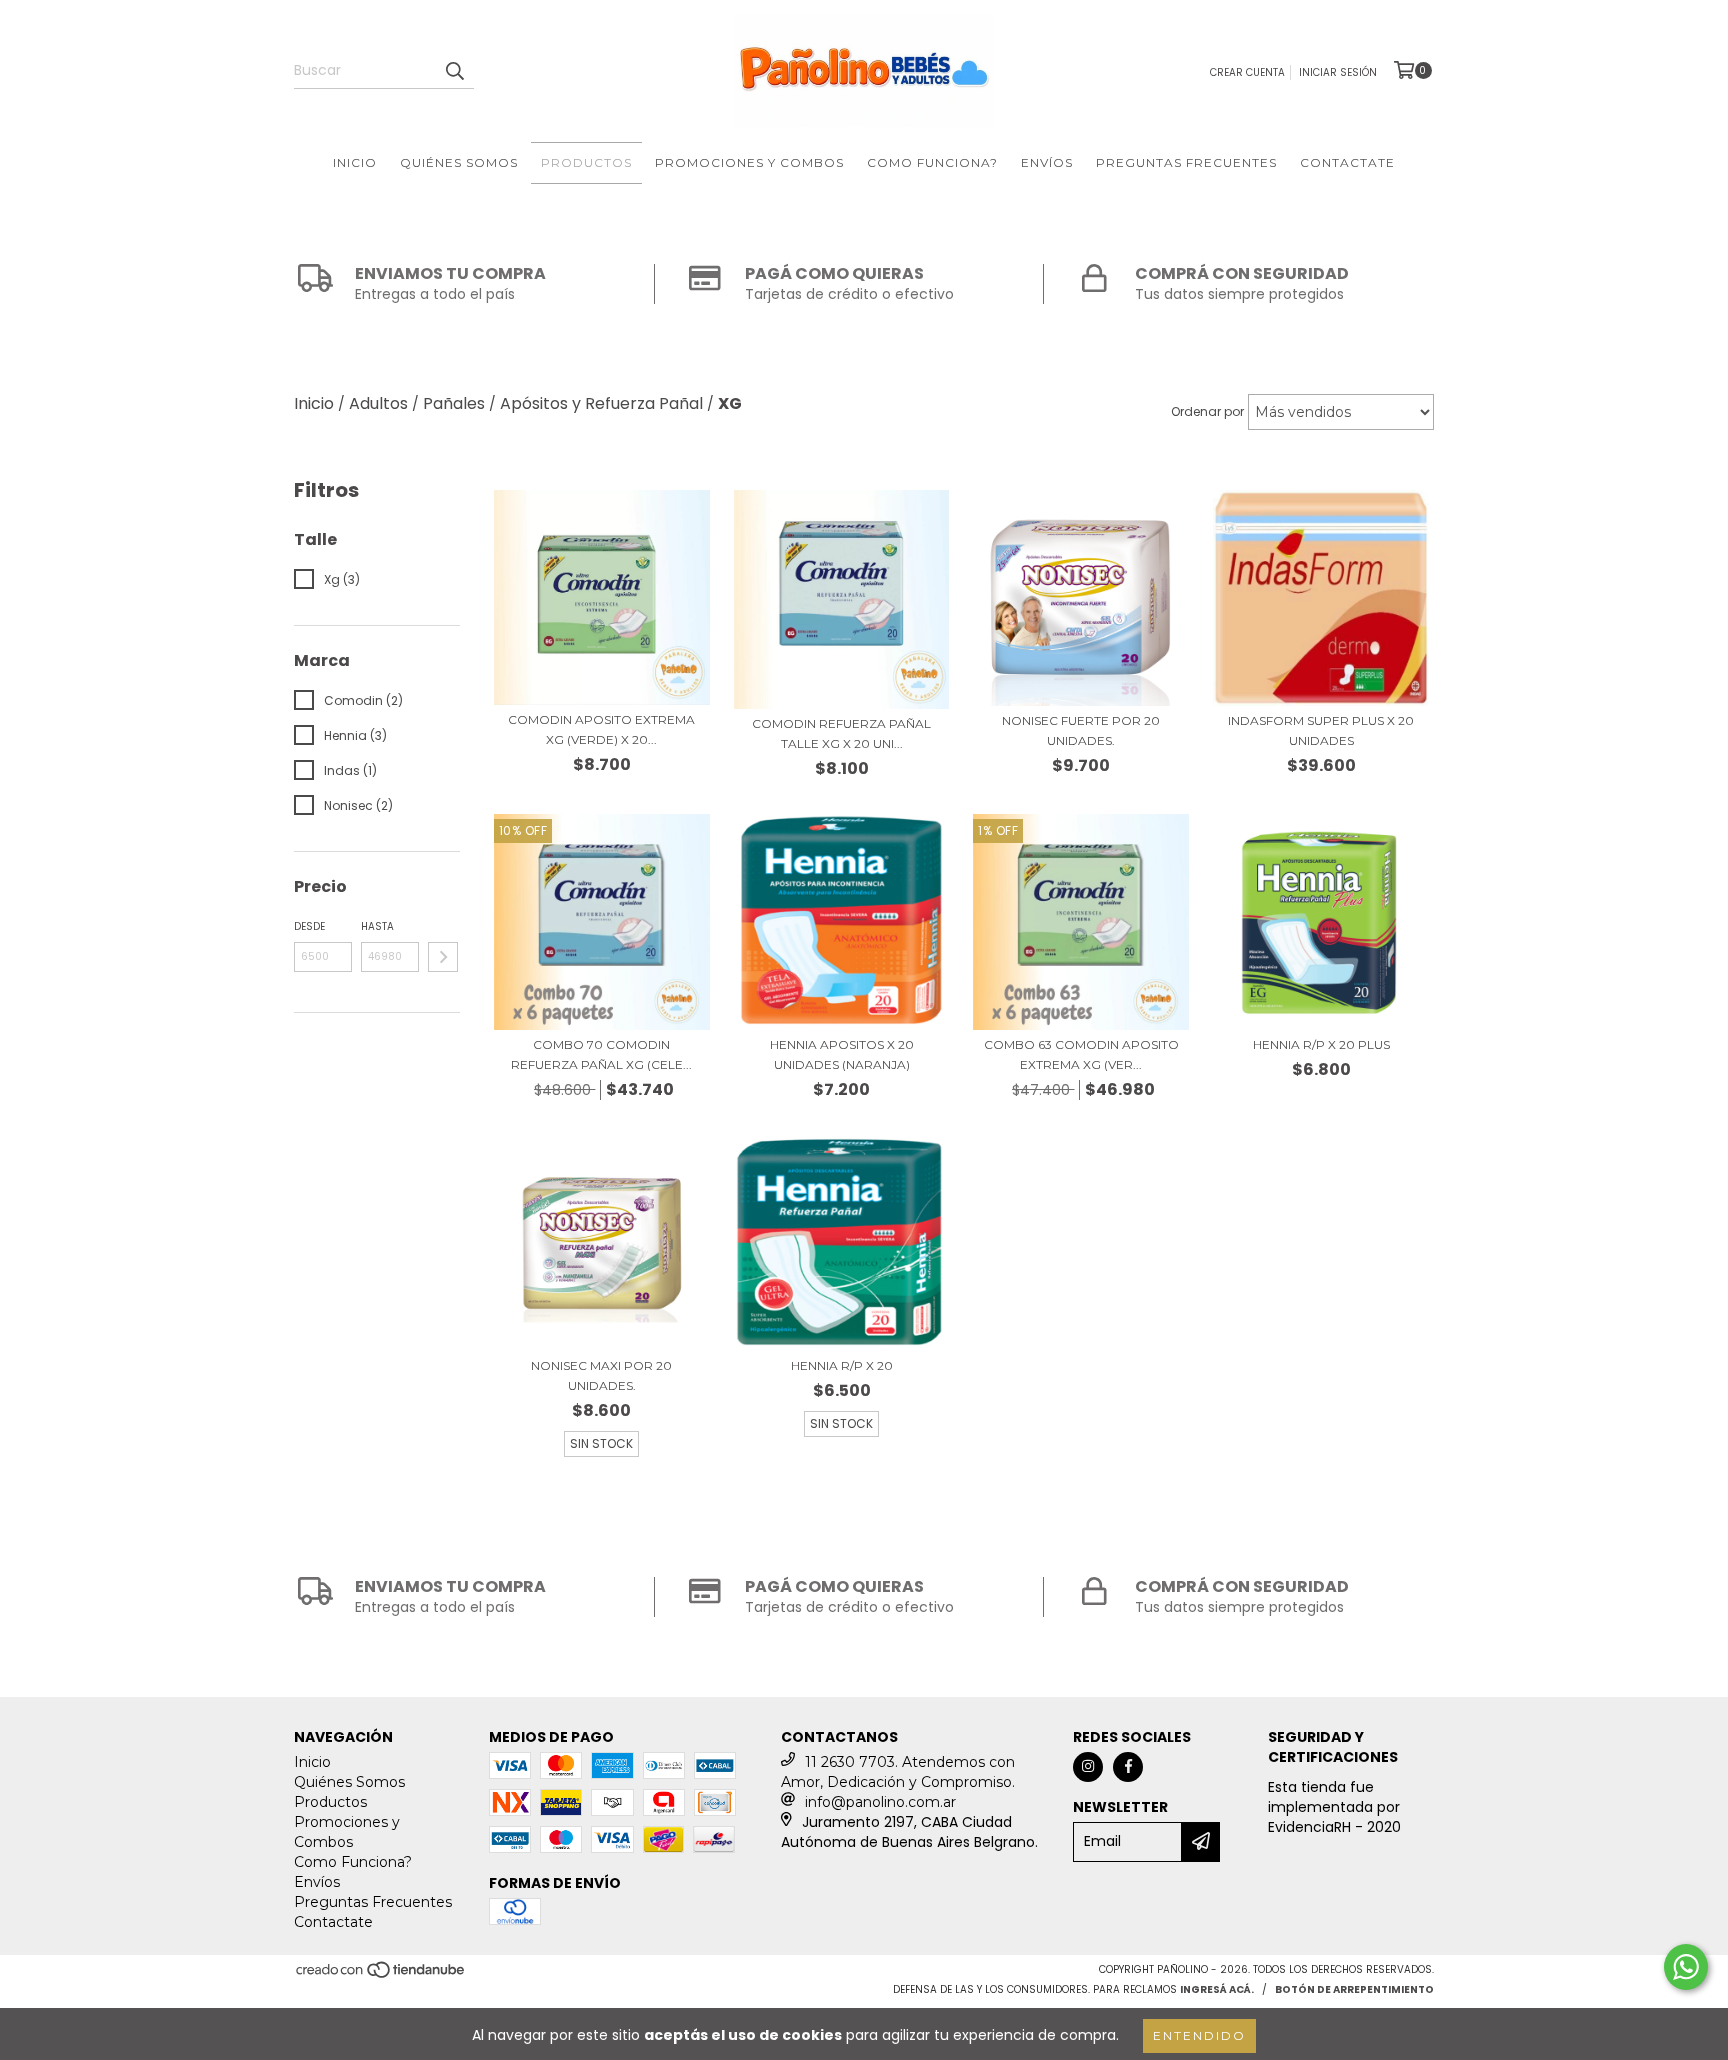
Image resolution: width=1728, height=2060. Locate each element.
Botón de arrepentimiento (1354, 1989)
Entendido (1199, 2035)
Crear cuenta (1247, 72)
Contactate (1347, 162)
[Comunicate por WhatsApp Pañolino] (1686, 1967)
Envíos (1047, 162)
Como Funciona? (932, 162)
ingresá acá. (1217, 1989)
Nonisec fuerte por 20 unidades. (1081, 730)
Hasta (377, 926)
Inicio (355, 162)
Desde (309, 926)
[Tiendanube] (381, 1975)
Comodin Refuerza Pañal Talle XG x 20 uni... (841, 733)
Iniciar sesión (1338, 72)
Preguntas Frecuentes (1186, 162)
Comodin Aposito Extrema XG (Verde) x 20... (601, 729)
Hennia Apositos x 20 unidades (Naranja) (842, 1054)
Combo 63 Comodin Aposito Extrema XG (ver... (1081, 1054)
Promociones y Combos (749, 162)
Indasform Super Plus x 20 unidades (1321, 730)
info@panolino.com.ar (880, 1802)
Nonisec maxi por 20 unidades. (601, 1375)
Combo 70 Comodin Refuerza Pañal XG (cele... (601, 1054)
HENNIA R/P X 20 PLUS (1321, 1044)
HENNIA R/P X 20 (842, 1365)
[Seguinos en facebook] (1128, 1767)
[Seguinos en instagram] (1088, 1767)
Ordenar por (1207, 411)
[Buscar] (454, 71)
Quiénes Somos (459, 162)
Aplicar (443, 957)
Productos (586, 162)
